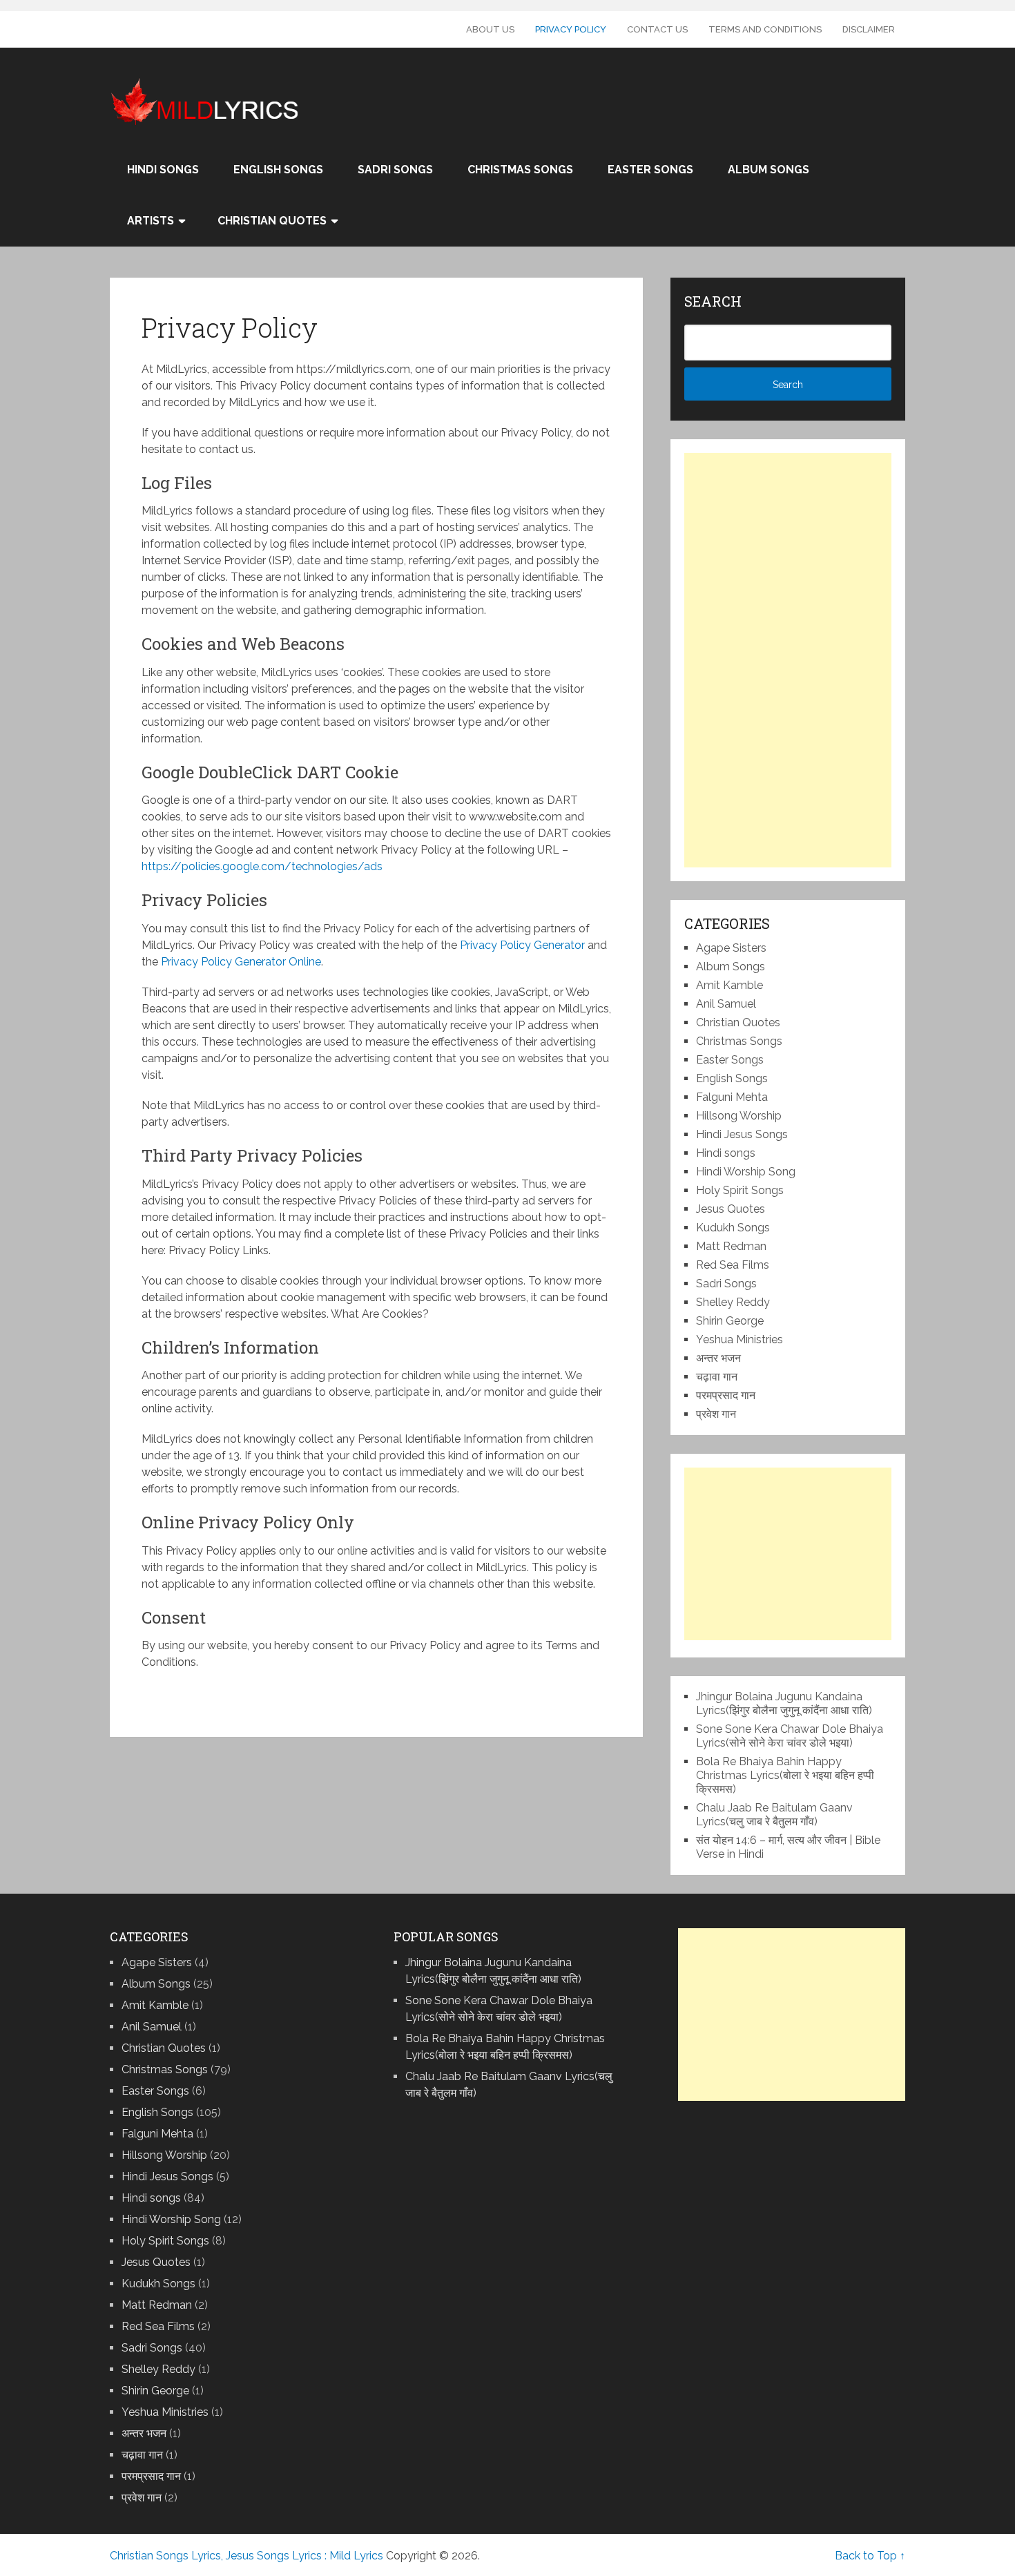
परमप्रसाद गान (726, 1395)
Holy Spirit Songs (740, 1190)
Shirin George (730, 1321)
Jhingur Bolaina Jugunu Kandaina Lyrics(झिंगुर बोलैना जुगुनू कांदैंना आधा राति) (784, 1703)
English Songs (278, 170)
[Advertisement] (788, 660)
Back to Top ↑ (870, 2556)
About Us (490, 29)
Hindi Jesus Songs (742, 1134)
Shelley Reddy (733, 1302)
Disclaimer (869, 29)
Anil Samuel (726, 1004)
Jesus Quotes (731, 1209)
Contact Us (657, 29)
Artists (151, 221)
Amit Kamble (729, 985)
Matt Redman (731, 1246)
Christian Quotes (272, 221)
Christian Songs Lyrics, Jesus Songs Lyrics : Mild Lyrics (246, 2556)
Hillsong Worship (739, 1116)
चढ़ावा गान (717, 1377)
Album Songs (768, 170)
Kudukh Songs (733, 1228)
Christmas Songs (520, 170)
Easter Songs (650, 170)
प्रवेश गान (716, 1414)
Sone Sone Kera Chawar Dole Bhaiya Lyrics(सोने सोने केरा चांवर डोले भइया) (790, 1736)
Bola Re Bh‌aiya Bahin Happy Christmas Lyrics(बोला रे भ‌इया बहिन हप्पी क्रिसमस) (785, 1775)
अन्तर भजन (718, 1358)
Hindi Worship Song (746, 1172)
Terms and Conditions (765, 29)
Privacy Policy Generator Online (241, 962)
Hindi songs (163, 170)
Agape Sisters (731, 948)
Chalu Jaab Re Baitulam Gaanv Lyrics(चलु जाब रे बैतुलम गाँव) (774, 1815)
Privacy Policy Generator (522, 945)
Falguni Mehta (732, 1097)
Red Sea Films (733, 1265)
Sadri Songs (395, 170)
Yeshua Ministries (739, 1339)
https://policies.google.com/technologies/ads (262, 866)
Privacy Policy (571, 29)
